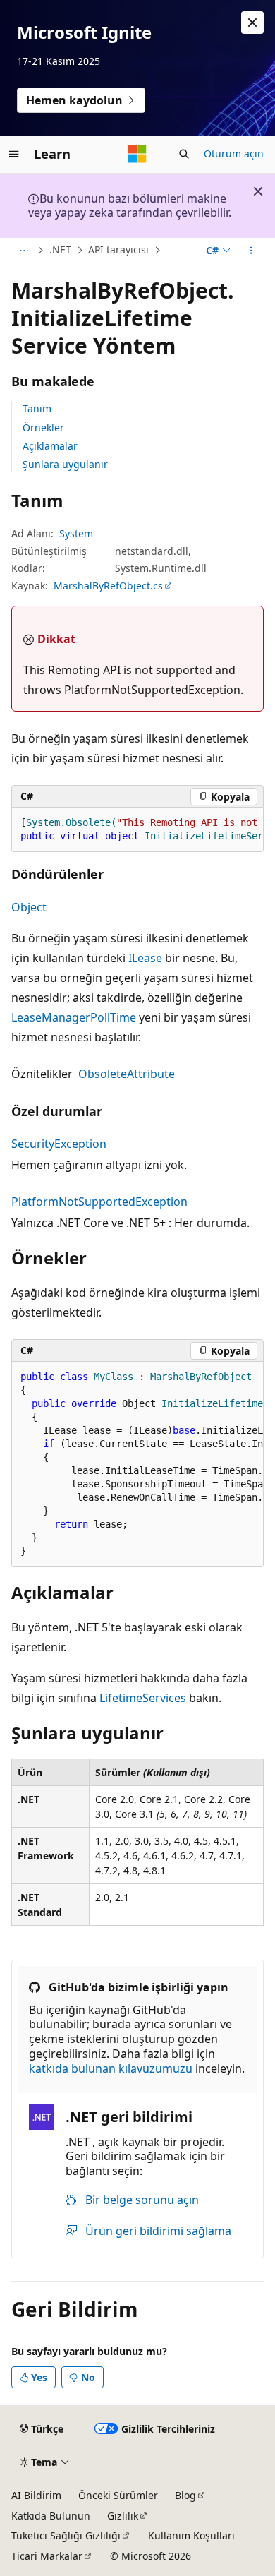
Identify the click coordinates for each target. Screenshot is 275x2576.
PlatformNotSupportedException (99, 1202)
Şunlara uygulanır (65, 464)
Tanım (37, 408)
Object (29, 907)
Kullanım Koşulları (191, 2535)
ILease (145, 958)
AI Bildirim (36, 2495)
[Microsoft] (137, 154)
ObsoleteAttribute (127, 1074)
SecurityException (59, 1144)
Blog (185, 2495)
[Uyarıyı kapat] (252, 23)
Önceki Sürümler (118, 2495)
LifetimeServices (143, 1698)
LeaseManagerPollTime (74, 1017)
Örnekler (43, 427)
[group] (137, 830)
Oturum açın (234, 154)
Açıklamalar (50, 446)
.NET (60, 250)
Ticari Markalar (47, 2556)
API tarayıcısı (118, 250)
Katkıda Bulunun (51, 2516)
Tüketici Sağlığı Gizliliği (66, 2535)
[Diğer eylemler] (251, 251)
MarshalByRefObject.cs (108, 586)
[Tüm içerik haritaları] (24, 251)
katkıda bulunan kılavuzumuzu (111, 2068)
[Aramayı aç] (184, 154)
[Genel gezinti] (14, 154)
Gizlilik (123, 2516)
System (76, 533)
